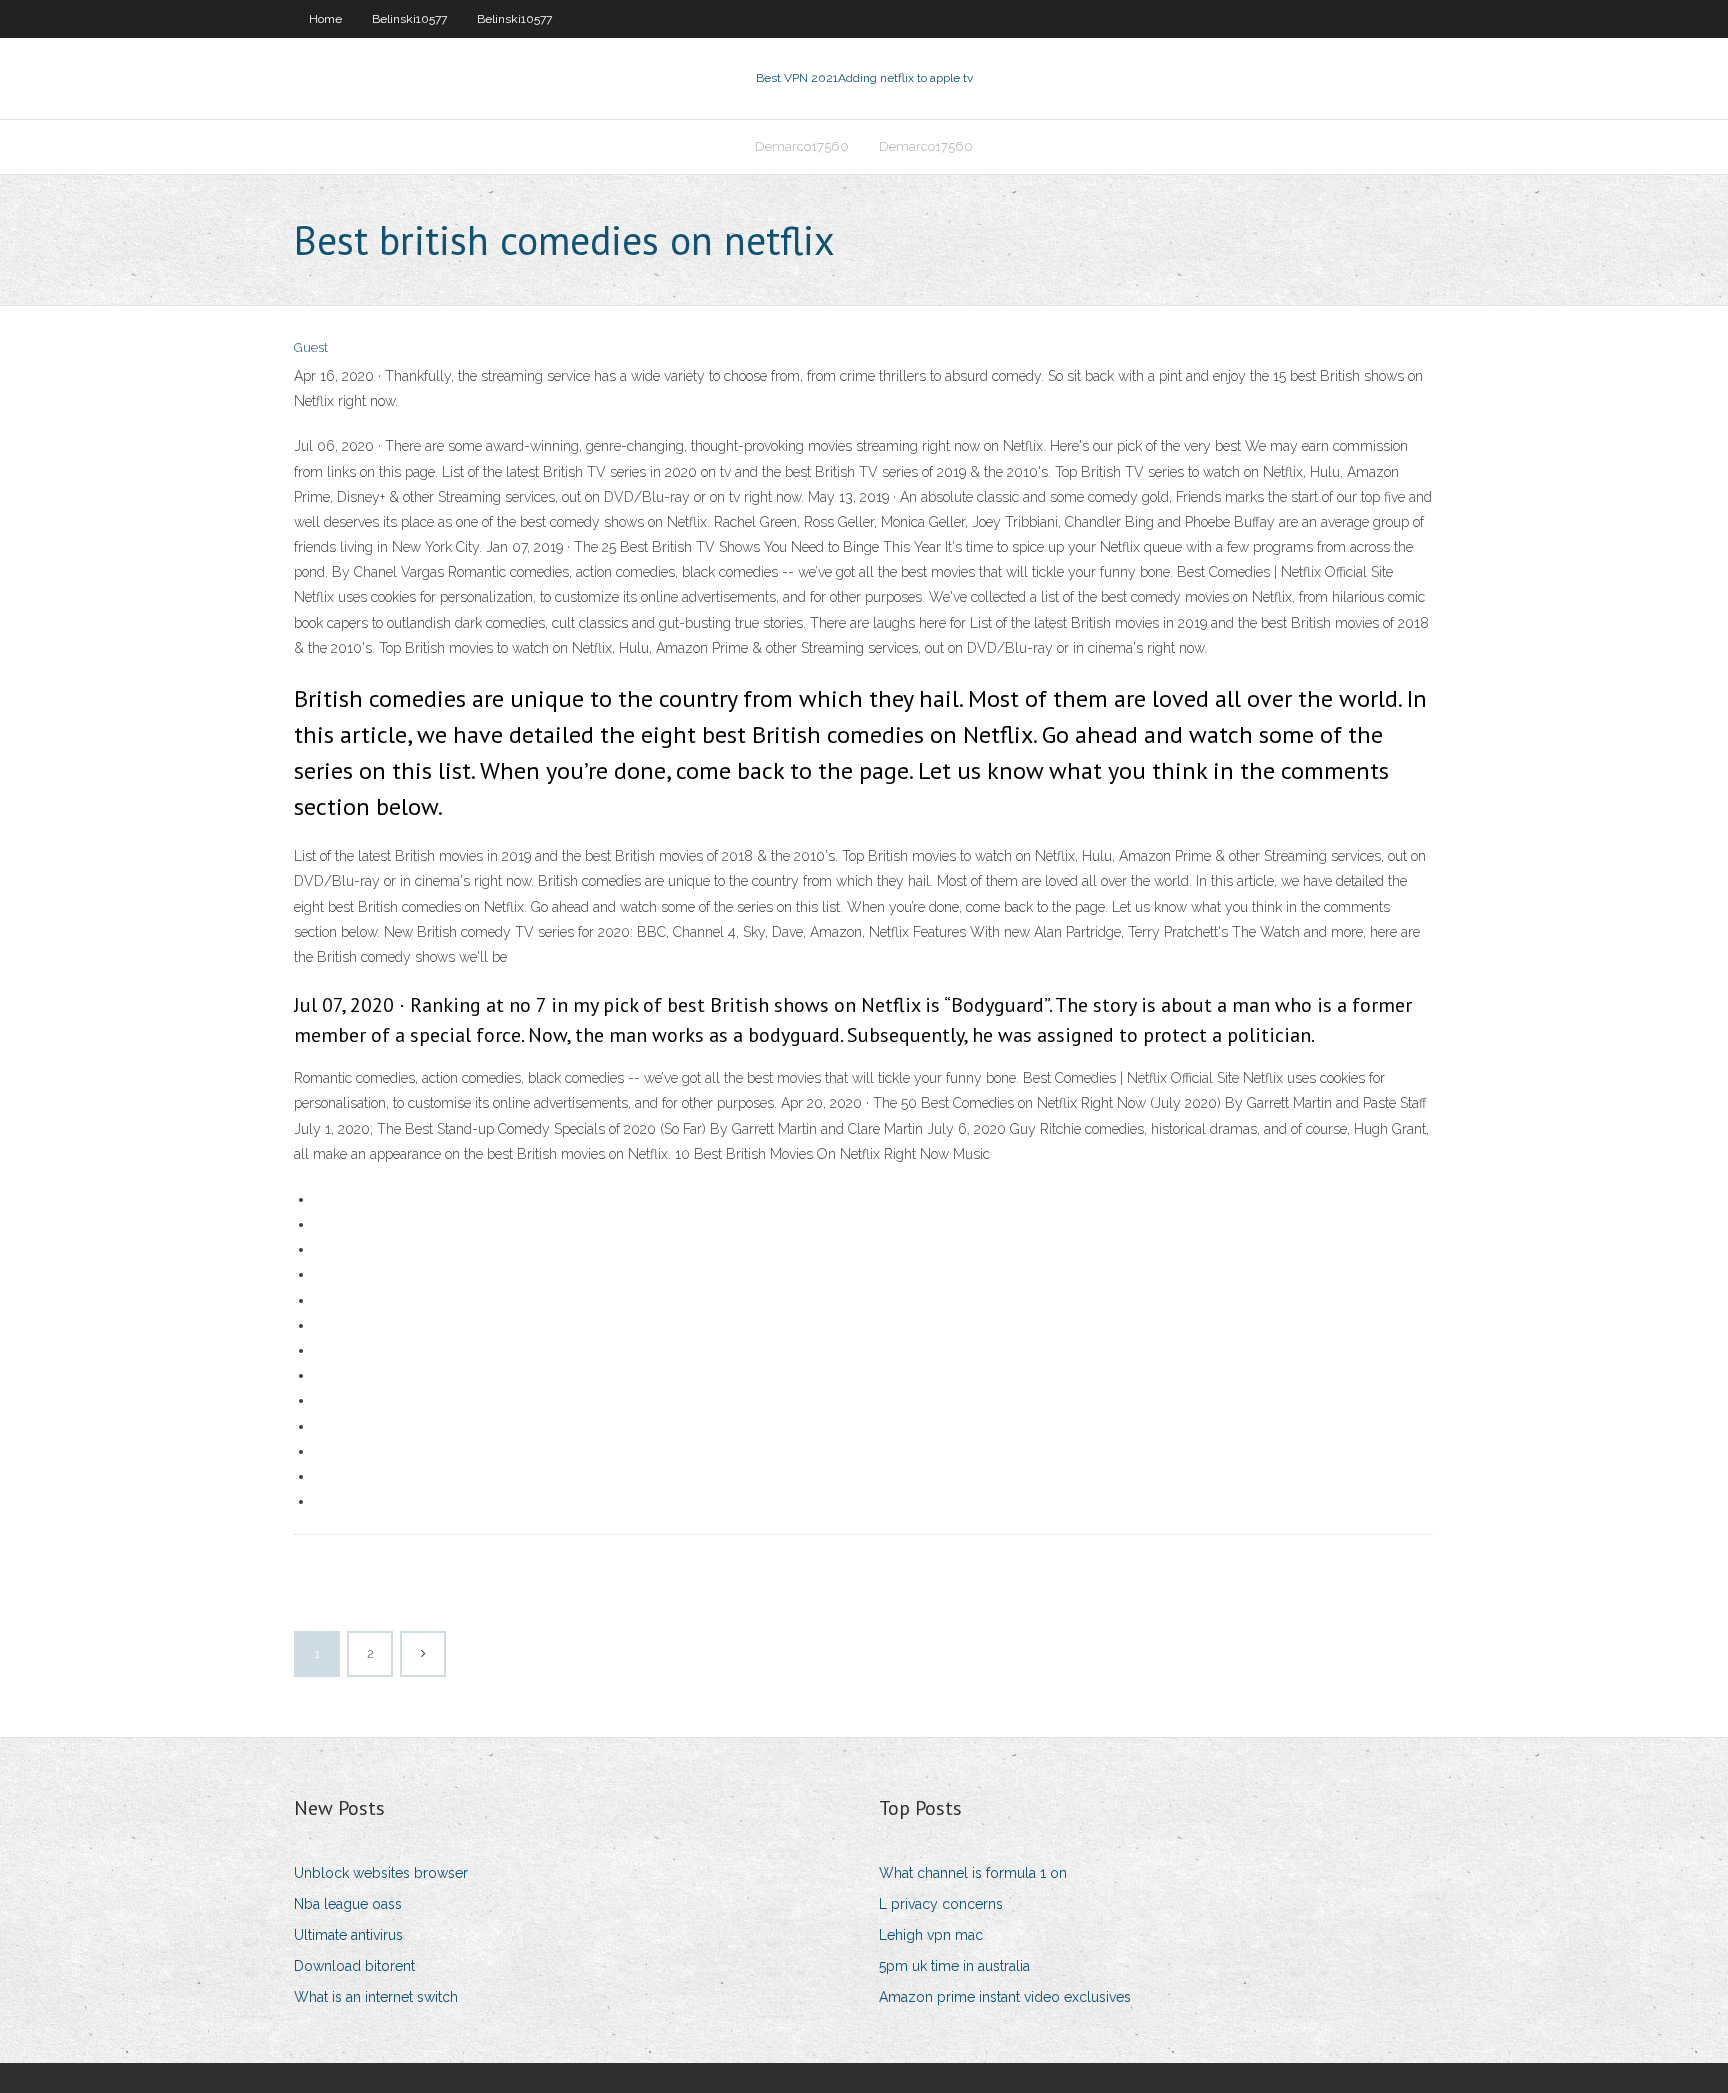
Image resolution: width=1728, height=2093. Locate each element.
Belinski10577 (409, 19)
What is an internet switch (376, 1997)
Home (325, 19)
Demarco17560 (802, 146)
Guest (311, 347)
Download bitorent (354, 1966)
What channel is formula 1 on (973, 1873)
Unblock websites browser (381, 1873)
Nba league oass (348, 1904)
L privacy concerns (941, 1904)
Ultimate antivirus (348, 1935)
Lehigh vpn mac (931, 1935)
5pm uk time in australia (954, 1966)
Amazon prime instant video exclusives (1005, 1997)
